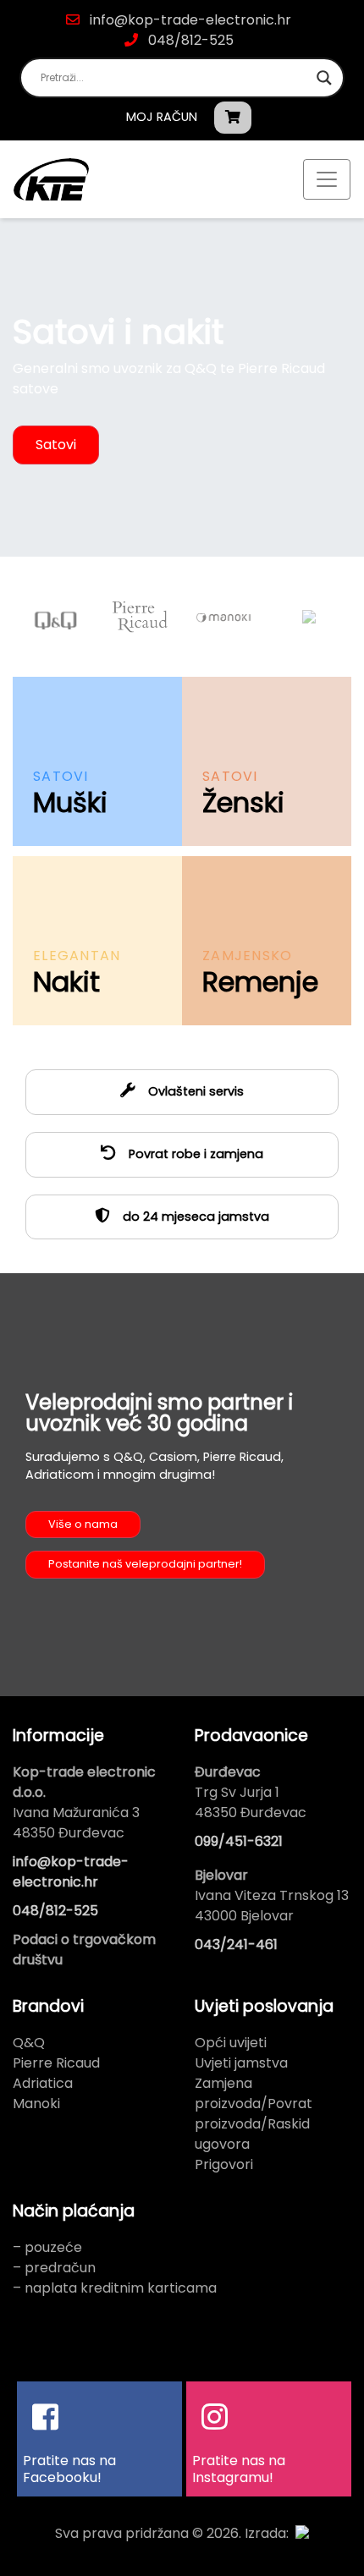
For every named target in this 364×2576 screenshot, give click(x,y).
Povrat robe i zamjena (194, 1154)
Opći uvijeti (231, 2043)
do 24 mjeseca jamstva (194, 1217)
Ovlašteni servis (194, 1091)
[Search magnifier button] (324, 78)
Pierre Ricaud (56, 2063)
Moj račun (162, 117)
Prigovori (224, 2164)
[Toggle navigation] (327, 179)
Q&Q (29, 2043)
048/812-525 (189, 40)
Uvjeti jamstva (241, 2063)
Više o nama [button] (83, 1524)
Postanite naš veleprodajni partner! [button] (145, 1564)
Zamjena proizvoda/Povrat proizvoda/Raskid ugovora (254, 2114)
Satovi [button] (56, 445)
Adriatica (43, 2083)
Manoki (36, 2104)
